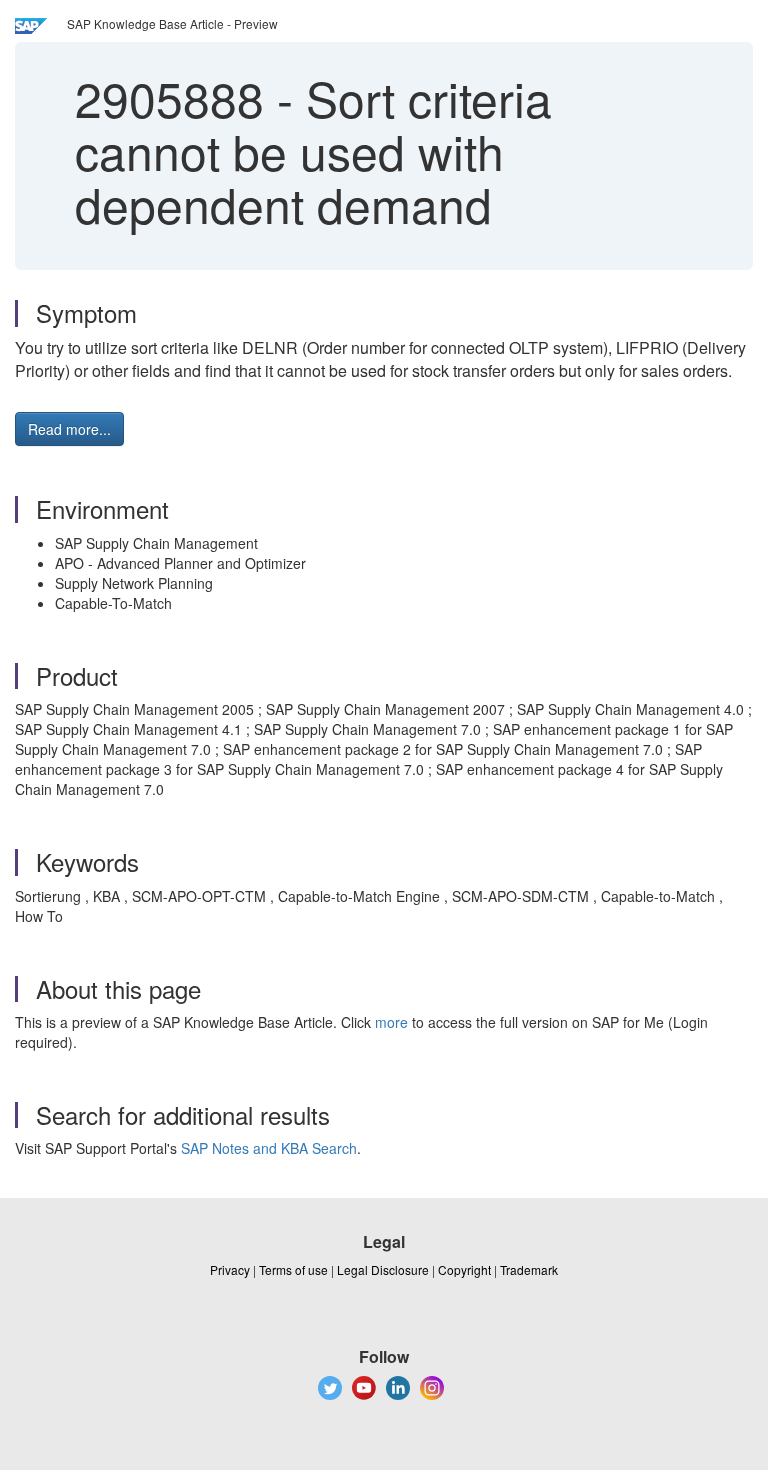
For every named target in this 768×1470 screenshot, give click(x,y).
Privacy (230, 1269)
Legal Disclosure (383, 1269)
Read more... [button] (69, 429)
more (391, 1022)
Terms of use (293, 1269)
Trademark (529, 1269)
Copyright (464, 1269)
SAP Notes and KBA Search (269, 1148)
